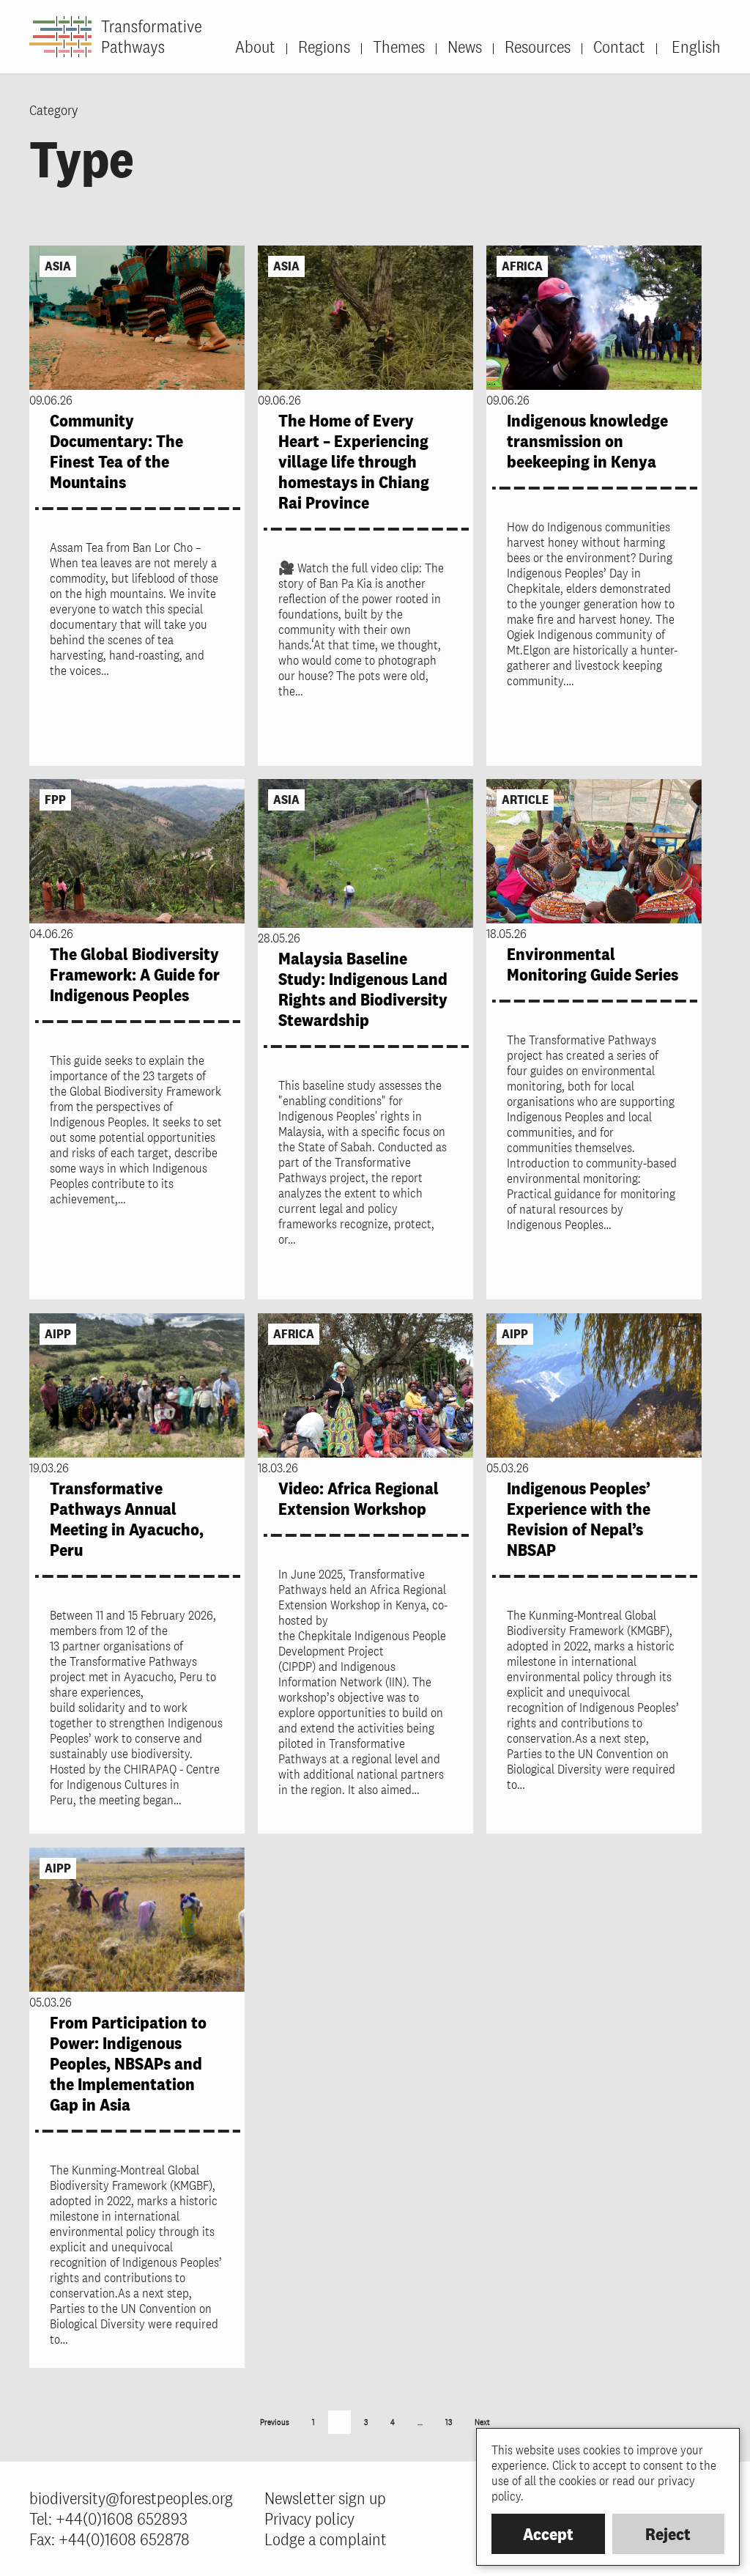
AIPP (58, 1334)
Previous (275, 2422)
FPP (55, 800)
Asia (58, 266)
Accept (548, 2534)
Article (525, 800)
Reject (668, 2534)
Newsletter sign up (325, 2498)
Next (482, 2422)
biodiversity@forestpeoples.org (131, 2498)
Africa (522, 266)
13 (449, 2422)
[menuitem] (688, 47)
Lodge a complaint (326, 2539)
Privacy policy (309, 2518)
